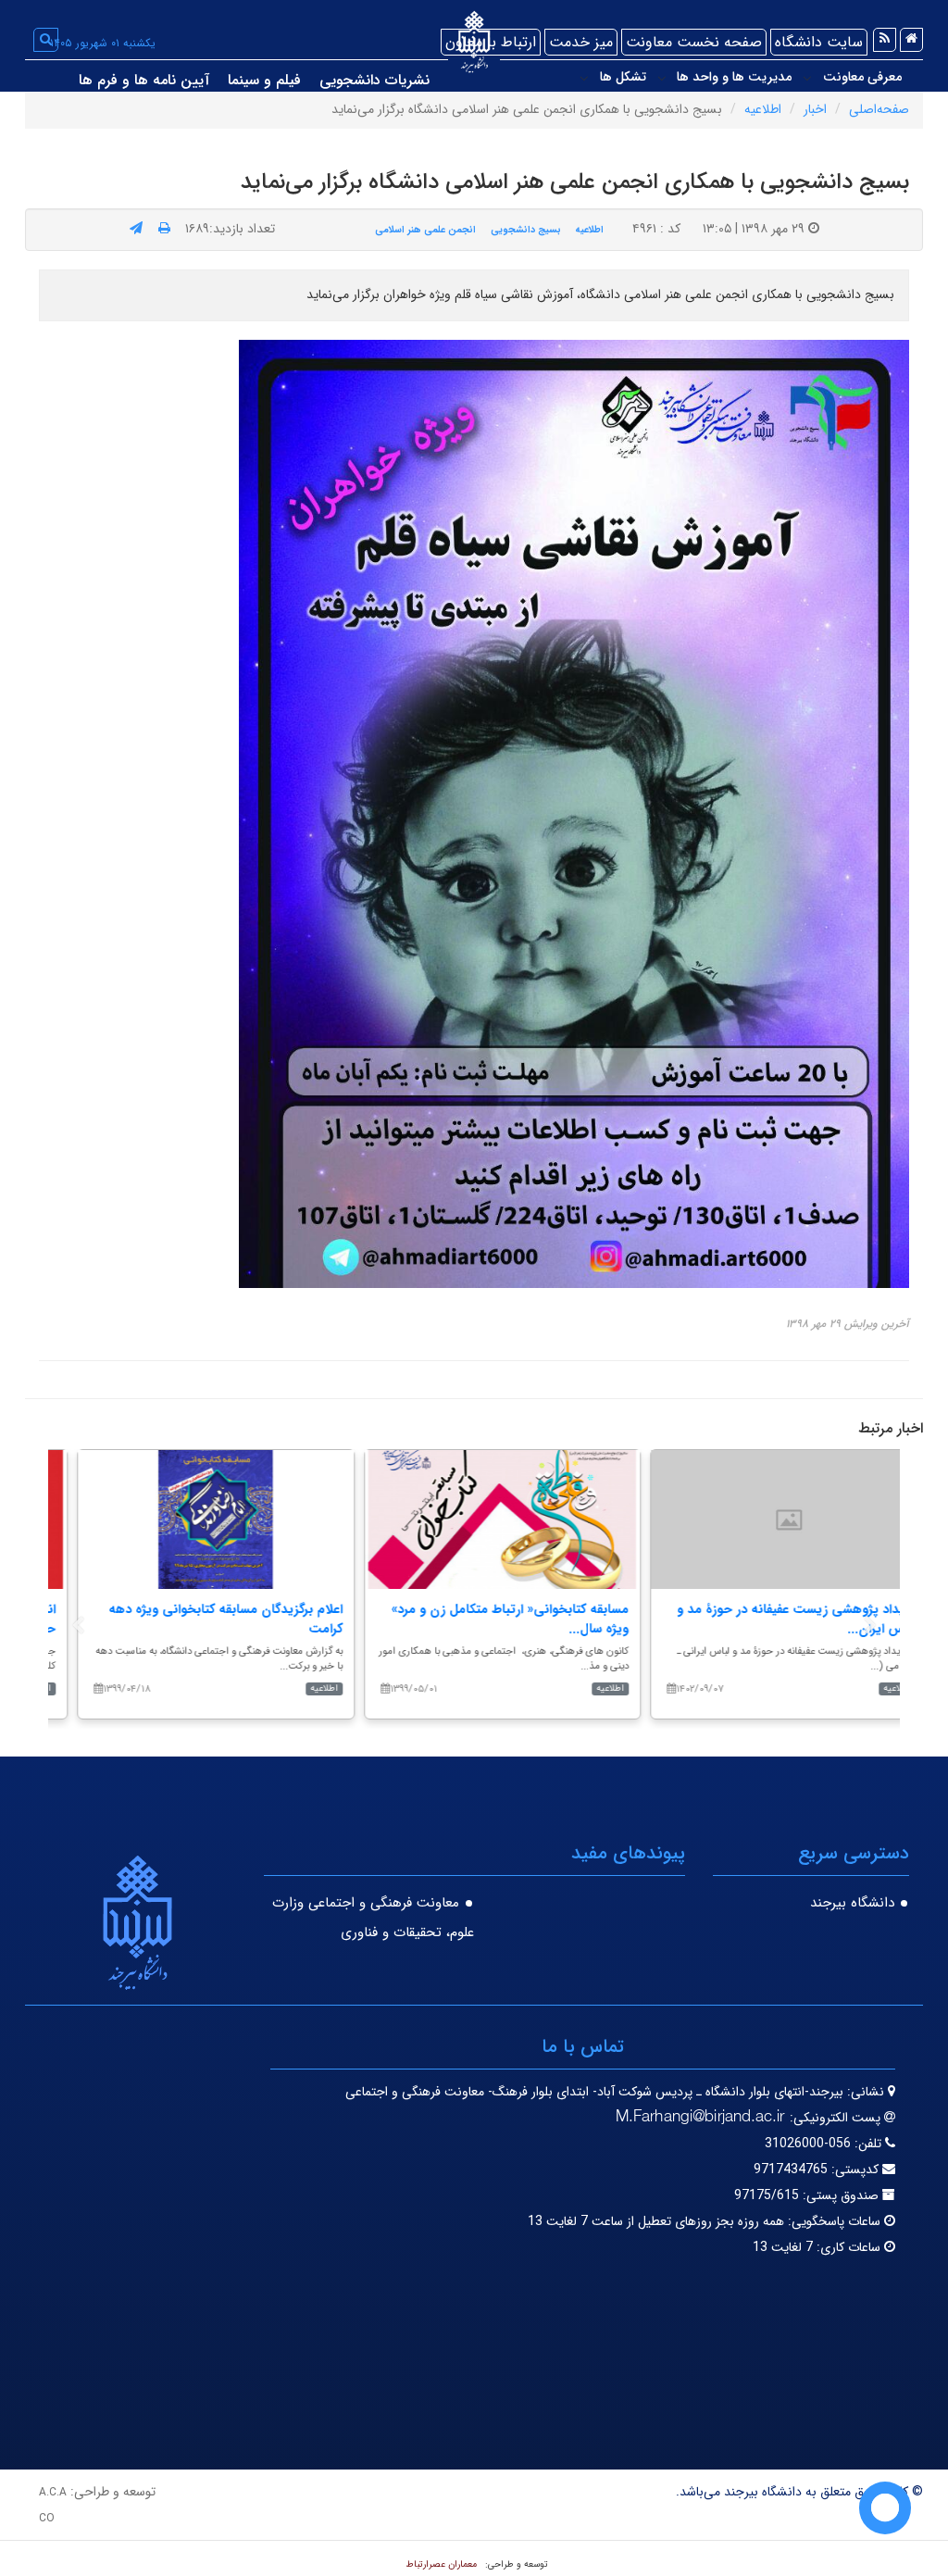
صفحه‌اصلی (879, 109)
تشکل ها (623, 77)
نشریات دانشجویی (374, 80)
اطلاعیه (763, 109)
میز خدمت (581, 42)
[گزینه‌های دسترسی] (885, 2508)
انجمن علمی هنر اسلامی (425, 230)
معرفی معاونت (862, 77)
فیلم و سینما (264, 80)
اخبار (815, 109)
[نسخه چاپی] (164, 229)
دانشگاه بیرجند (852, 1903)
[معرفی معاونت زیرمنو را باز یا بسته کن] (807, 78)
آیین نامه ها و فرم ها (144, 80)
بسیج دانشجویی (526, 230)
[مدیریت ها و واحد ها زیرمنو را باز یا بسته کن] (662, 78)
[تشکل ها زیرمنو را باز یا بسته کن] (584, 78)
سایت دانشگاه (819, 42)
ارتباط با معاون (491, 42)
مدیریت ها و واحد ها (734, 77)
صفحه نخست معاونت (694, 42)
